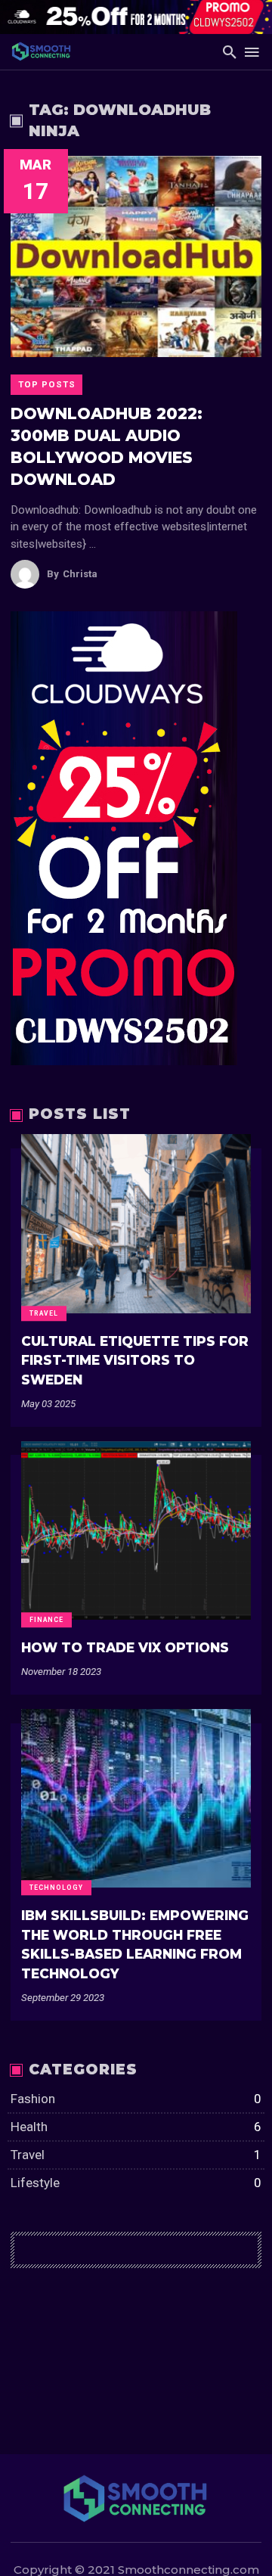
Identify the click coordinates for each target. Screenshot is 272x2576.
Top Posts (47, 384)
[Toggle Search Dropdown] (230, 52)
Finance (46, 1620)
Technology (56, 1888)
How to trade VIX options (125, 1647)
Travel (44, 1313)
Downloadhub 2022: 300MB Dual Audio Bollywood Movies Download (107, 447)
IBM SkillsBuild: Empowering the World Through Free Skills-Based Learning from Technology (135, 1944)
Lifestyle (136, 2183)
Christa (72, 574)
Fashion (136, 2099)
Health (136, 2127)
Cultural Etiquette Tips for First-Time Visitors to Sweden (135, 1360)
